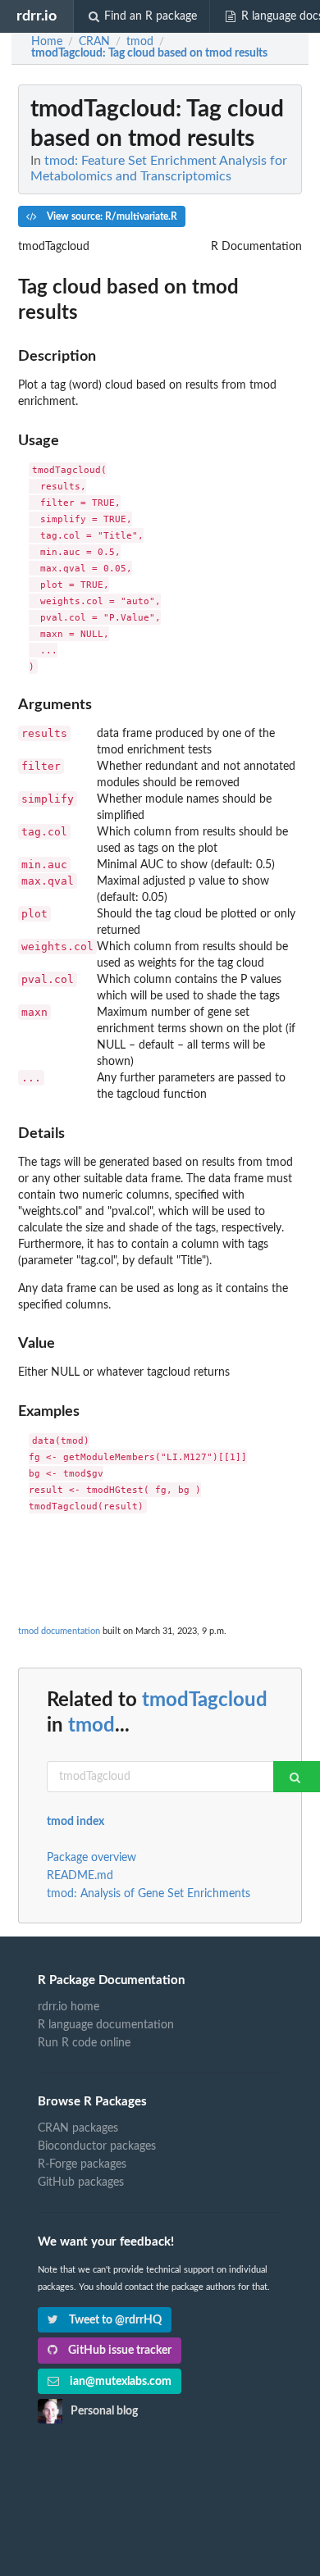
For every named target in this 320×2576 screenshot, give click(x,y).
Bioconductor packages (97, 2146)
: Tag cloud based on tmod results (149, 53)
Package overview (91, 1858)
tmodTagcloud (205, 1700)
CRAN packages (78, 2128)
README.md (80, 1876)
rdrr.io (37, 16)
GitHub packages (81, 2182)
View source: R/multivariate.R (111, 216)
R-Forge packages (82, 2164)
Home (47, 42)
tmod (91, 1726)
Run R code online (84, 2043)
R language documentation (106, 2025)
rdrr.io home (69, 2007)
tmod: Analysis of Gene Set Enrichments (149, 1894)
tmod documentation (59, 1631)
